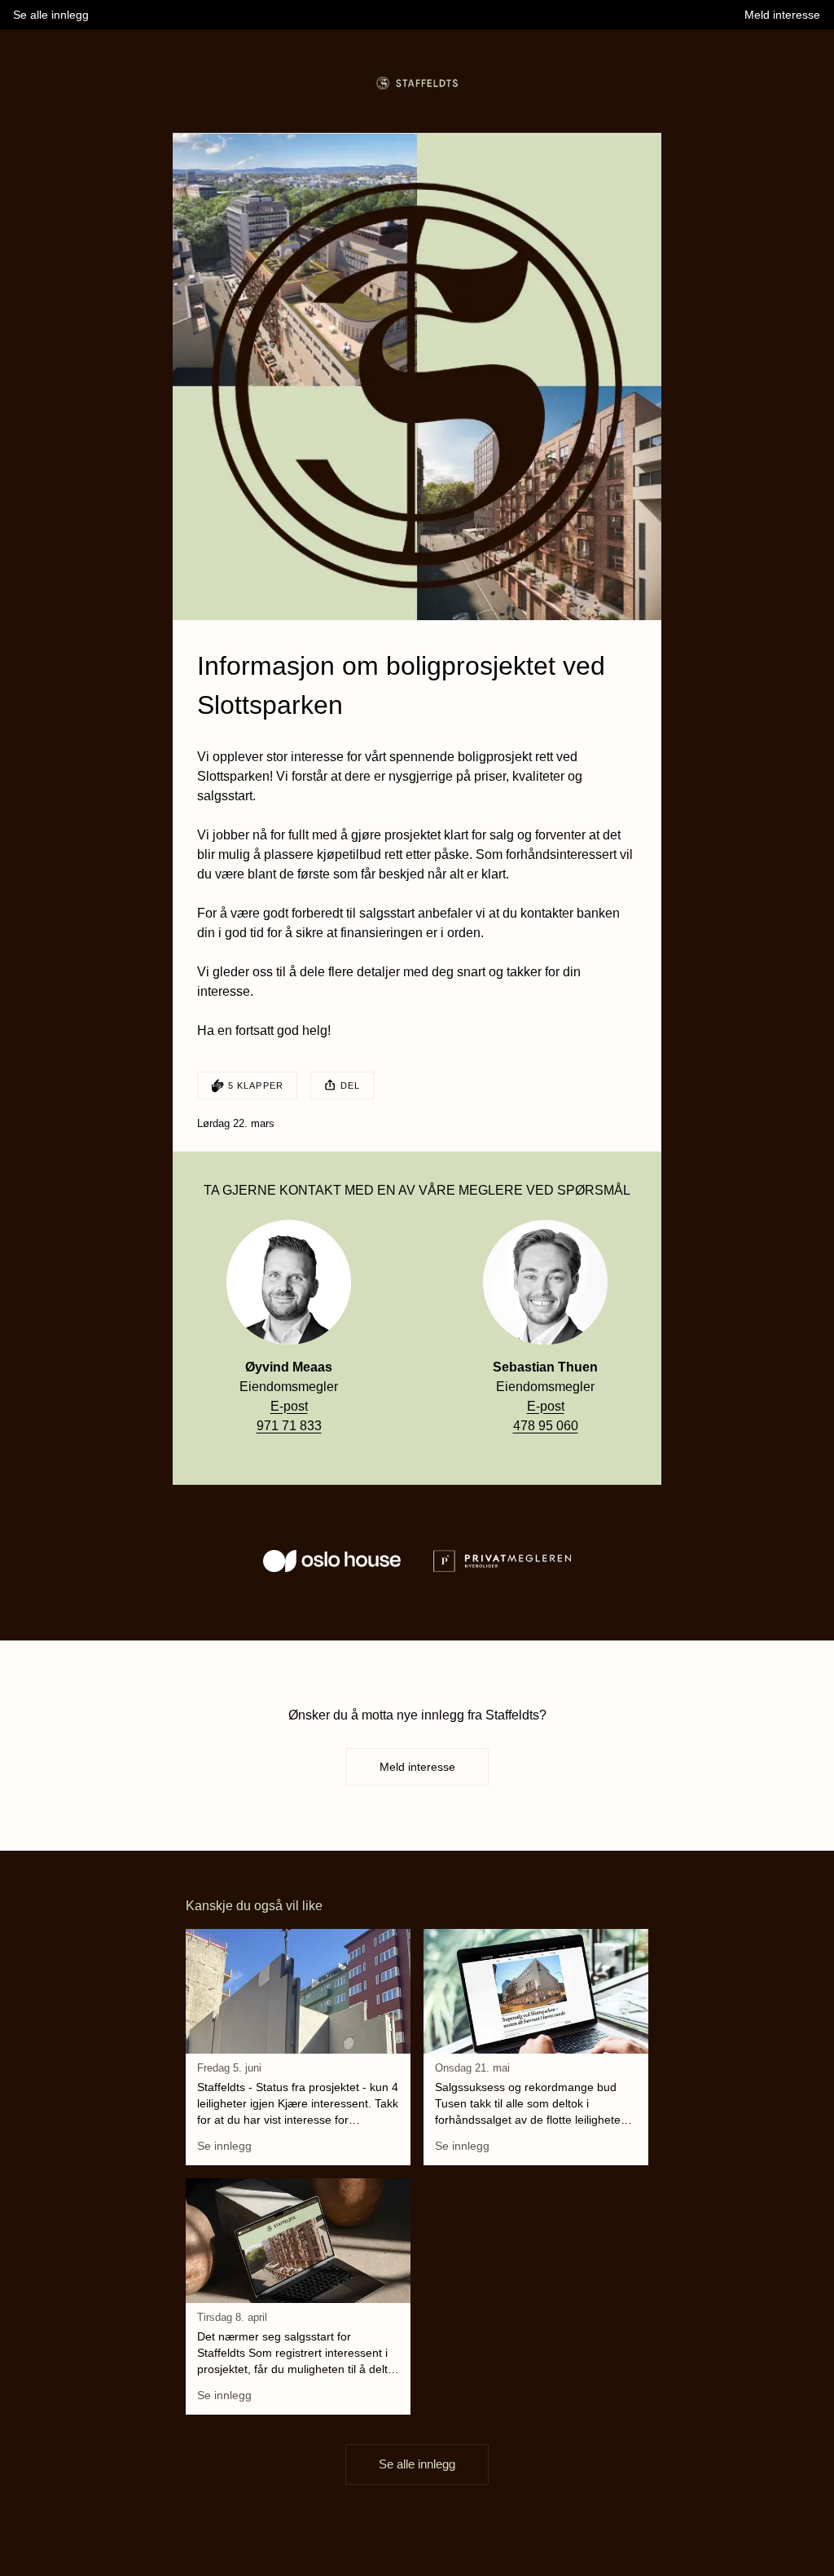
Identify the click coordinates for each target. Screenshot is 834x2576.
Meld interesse (417, 1767)
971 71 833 (289, 1426)
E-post (289, 1406)
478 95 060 (546, 1426)
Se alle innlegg (417, 2464)
